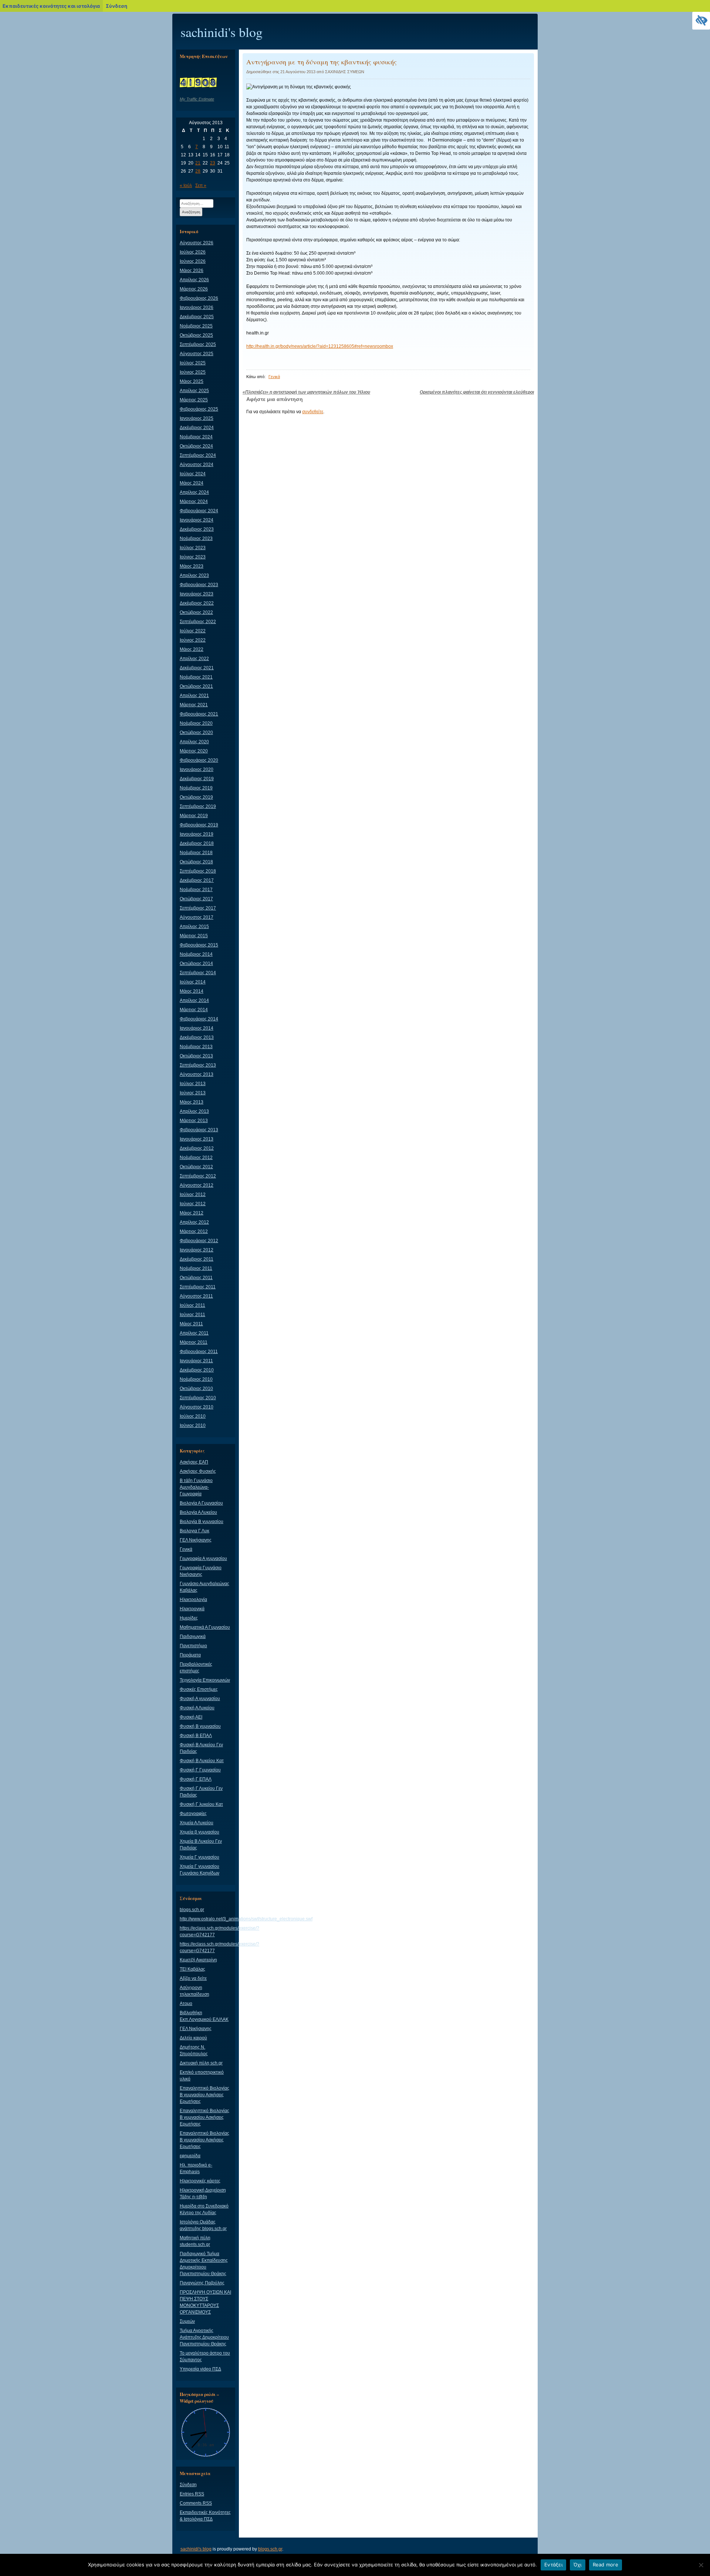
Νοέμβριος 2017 (196, 890)
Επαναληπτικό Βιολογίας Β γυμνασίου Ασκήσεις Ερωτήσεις (204, 2095)
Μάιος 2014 (192, 991)
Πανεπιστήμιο (193, 1646)
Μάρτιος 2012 (194, 1231)
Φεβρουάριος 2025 (199, 409)
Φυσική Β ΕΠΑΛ (196, 1736)
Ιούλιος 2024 (193, 474)
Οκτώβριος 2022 (196, 612)
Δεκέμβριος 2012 (197, 1148)
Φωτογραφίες (193, 1814)
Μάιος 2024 (192, 483)
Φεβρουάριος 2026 (199, 298)
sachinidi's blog (222, 32)
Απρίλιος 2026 (194, 280)
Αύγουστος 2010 (197, 1407)
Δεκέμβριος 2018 (197, 843)
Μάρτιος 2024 (194, 502)
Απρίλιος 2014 (194, 1000)
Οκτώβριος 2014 (196, 964)
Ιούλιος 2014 (193, 982)
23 (213, 163)
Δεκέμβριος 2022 (197, 603)
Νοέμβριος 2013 (196, 1047)
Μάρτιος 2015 (194, 936)
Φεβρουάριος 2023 (199, 585)
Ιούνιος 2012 (193, 1204)
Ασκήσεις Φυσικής (198, 1471)
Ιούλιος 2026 (193, 252)
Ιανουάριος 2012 (197, 1250)
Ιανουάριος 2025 (197, 418)
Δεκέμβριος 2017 (197, 880)
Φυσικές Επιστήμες (199, 1689)
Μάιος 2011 (191, 1324)
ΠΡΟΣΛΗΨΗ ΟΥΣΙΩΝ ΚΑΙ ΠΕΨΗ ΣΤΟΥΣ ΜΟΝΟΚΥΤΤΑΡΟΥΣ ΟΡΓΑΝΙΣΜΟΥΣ (205, 2302)
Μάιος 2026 (192, 271)
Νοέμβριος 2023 (196, 538)
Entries (192, 2494)
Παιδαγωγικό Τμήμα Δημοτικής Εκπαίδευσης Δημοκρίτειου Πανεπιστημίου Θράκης (204, 2264)
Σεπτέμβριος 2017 (198, 908)
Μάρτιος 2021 (194, 705)
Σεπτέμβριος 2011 (198, 1287)
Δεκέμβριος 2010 (197, 1370)
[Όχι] (701, 2565)
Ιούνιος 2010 (193, 1425)
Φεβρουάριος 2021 (199, 714)
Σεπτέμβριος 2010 (198, 1398)
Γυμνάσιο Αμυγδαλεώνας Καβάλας (204, 1587)
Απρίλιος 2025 (194, 391)
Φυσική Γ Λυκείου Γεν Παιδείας (201, 1792)
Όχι (578, 2565)
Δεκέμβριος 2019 (197, 779)
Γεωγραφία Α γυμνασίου (203, 1559)
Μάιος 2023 (192, 566)
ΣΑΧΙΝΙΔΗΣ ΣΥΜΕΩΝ (345, 72)
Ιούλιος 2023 (193, 548)
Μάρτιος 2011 (194, 1342)
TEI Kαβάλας (192, 1969)
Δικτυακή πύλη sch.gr (201, 2063)
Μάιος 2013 (192, 1102)
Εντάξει (553, 2565)
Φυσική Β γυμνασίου (200, 1726)
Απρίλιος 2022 (194, 659)
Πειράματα (190, 1655)
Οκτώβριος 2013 (196, 1056)
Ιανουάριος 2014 (197, 1028)
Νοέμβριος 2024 (196, 437)
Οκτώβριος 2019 (196, 797)
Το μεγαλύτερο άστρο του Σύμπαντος (205, 2356)
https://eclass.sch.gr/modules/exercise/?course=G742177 (219, 1931)
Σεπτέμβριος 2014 (198, 973)
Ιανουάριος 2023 (197, 594)
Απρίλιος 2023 (194, 575)
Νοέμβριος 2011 (196, 1268)
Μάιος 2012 (192, 1213)
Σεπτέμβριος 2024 (198, 455)
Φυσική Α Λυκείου (197, 1708)
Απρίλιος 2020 (194, 742)
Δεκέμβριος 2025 (197, 317)
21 (198, 163)
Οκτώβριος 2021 (196, 686)
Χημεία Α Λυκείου (197, 1823)
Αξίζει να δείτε (193, 1978)
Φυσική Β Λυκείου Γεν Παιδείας (201, 1748)
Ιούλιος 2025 (193, 363)
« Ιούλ (186, 186)
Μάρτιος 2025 (194, 400)
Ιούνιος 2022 (193, 640)
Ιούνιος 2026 (193, 261)
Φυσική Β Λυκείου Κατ (202, 1761)
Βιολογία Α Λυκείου (198, 1512)
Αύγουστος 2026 (197, 243)
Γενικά (274, 377)
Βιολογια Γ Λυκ (195, 1531)
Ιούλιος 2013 (193, 1084)
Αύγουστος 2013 (197, 1074)
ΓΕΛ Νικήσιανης (196, 1540)
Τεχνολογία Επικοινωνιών (205, 1680)
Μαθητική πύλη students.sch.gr (195, 2241)
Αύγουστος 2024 (197, 465)
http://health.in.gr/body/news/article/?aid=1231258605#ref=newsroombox (320, 346)
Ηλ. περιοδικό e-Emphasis (196, 2168)
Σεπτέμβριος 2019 (198, 806)
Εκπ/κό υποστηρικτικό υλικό (202, 2076)
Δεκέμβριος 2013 (197, 1037)
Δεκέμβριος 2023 (197, 529)
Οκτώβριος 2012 (196, 1167)
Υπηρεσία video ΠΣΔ (200, 2369)
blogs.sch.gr (192, 1910)
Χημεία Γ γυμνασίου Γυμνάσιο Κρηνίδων (200, 1870)
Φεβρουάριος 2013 (199, 1130)
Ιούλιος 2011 (192, 1305)
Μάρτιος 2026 (194, 289)
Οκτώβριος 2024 (196, 446)
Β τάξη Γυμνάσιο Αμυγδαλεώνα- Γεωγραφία (196, 1487)
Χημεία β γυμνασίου (200, 1832)
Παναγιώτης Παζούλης (202, 2283)
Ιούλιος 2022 (193, 631)
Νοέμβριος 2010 (196, 1379)
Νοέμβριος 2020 (196, 723)
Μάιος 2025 (192, 381)
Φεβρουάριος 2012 (199, 1241)
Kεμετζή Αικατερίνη (198, 1960)
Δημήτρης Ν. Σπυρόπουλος (194, 2050)
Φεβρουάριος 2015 (199, 945)
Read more (606, 2565)
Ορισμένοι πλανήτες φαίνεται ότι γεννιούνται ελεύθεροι (477, 392)
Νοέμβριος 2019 (196, 788)
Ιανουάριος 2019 (197, 834)
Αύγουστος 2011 (196, 1296)
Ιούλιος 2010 (193, 1416)
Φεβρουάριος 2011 (199, 1352)
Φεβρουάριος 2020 (199, 760)
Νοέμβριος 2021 (196, 677)
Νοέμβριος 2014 (196, 954)
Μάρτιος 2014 (194, 1010)
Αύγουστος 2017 (197, 917)
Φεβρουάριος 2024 (199, 511)
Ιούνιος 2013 (193, 1093)
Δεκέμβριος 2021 (197, 668)
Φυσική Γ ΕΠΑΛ (196, 1779)
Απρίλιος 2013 (194, 1111)
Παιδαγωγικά (193, 1637)
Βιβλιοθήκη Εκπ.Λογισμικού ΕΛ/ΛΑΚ (204, 2016)
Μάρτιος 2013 (194, 1121)
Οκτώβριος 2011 (196, 1278)
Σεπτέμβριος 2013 (198, 1065)
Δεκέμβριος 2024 (197, 428)
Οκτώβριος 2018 (196, 862)
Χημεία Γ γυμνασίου (200, 1857)
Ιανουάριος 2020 (197, 769)
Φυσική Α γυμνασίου (200, 1699)
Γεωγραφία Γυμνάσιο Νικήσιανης (201, 1571)
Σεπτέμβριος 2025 (198, 344)
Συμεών (187, 2321)
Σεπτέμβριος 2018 (198, 871)
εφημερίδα (190, 2156)
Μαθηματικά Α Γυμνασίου (205, 1627)
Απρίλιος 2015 (194, 927)
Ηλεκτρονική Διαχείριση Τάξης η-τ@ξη (203, 2193)
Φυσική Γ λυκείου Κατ (201, 1804)
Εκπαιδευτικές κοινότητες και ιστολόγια (51, 6)
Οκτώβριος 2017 (196, 899)
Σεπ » (201, 186)
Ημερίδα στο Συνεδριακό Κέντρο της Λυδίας (204, 2209)
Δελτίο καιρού (193, 2038)
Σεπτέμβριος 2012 (198, 1176)
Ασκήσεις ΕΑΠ (194, 1462)
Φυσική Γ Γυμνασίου (200, 1770)
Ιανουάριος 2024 (197, 520)
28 (198, 171)
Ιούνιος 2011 (192, 1315)
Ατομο (186, 2004)
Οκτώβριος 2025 (196, 335)
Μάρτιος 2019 (194, 816)
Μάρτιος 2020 (194, 751)
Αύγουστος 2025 (197, 354)
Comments (196, 2503)
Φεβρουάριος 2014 (199, 1019)
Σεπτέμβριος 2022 (198, 622)
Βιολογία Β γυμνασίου (202, 1522)
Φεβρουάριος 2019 (199, 825)
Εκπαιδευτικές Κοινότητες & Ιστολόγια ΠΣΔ (205, 2516)
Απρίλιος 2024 (194, 492)
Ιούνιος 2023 (193, 557)
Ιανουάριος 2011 (196, 1361)
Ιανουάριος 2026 (197, 307)
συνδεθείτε (313, 412)
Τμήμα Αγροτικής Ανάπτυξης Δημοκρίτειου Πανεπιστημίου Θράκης (204, 2337)
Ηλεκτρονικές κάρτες (200, 2181)
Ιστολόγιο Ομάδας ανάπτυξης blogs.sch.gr (203, 2225)
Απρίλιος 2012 (194, 1222)
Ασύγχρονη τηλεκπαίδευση (195, 1991)
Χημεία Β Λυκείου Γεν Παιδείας (201, 1845)
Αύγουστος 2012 (197, 1185)
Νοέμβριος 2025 (196, 326)
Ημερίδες (189, 1618)
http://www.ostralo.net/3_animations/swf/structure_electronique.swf (246, 1919)
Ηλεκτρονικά (192, 1609)
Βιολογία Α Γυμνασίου (201, 1503)
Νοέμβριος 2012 (196, 1158)
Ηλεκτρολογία (193, 1600)
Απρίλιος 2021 (194, 696)
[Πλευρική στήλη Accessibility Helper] (701, 21)
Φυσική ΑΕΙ (191, 1717)
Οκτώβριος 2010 (196, 1389)
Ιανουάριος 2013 (197, 1139)
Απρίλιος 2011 (194, 1333)
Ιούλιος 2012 (193, 1194)
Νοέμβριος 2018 (196, 853)
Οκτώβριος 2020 (196, 733)
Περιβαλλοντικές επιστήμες (196, 1668)
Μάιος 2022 (192, 649)
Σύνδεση (188, 2485)
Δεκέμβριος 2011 (197, 1259)
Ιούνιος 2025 (193, 372)
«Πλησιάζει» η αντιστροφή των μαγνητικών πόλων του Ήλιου (306, 392)
